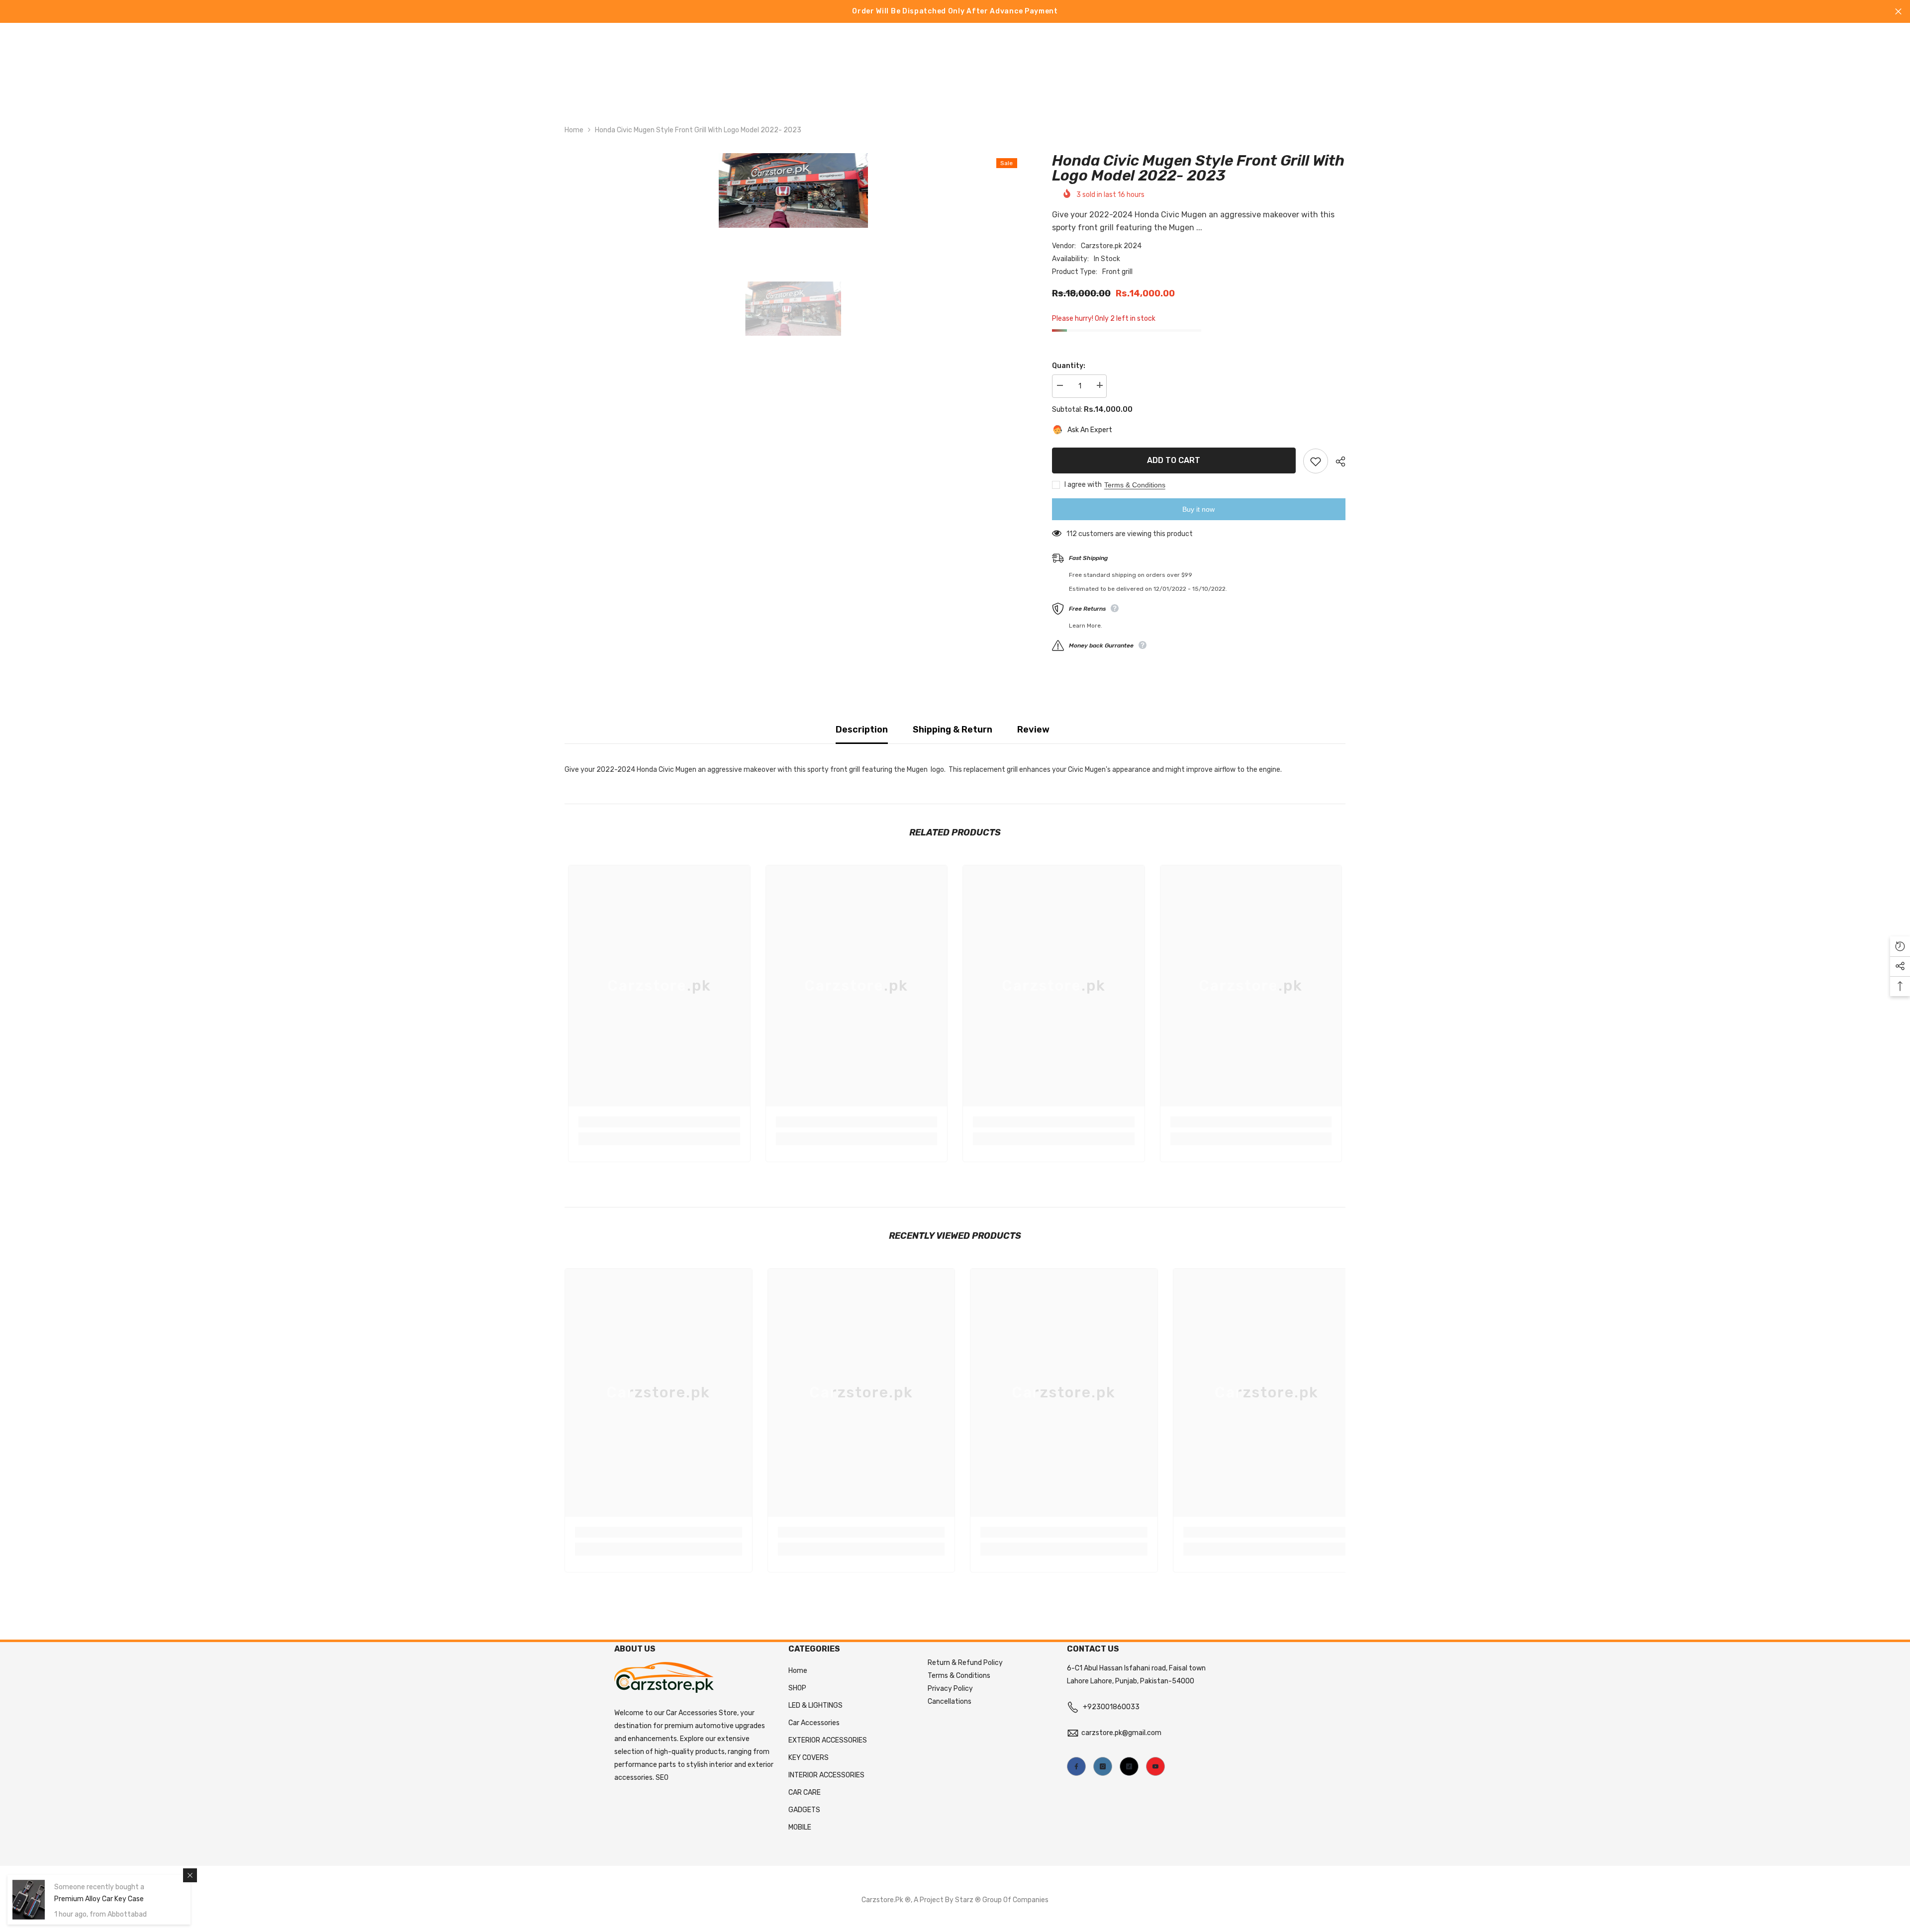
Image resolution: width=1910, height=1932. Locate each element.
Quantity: (1069, 365)
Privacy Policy (950, 1689)
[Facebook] (1076, 1766)
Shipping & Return (953, 730)
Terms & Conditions (1135, 485)
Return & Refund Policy (965, 1663)
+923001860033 (1111, 1707)
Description (862, 730)
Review (1033, 730)
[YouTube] (1155, 1766)
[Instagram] (1103, 1766)
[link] (659, 1122)
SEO (662, 1778)
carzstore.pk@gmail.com (1121, 1733)
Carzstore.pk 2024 (1111, 245)
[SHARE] (1337, 461)
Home (574, 130)
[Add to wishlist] (1316, 461)
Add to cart (1174, 460)
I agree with (1083, 485)
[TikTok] (1129, 1766)
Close (1898, 12)
